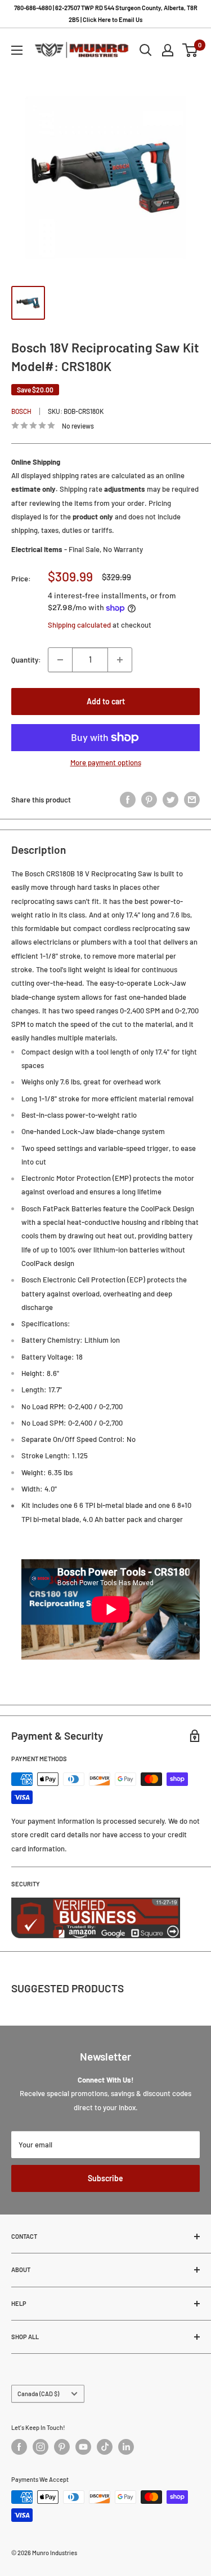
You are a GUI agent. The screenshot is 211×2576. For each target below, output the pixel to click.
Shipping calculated (79, 625)
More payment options (106, 762)
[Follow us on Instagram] (41, 2447)
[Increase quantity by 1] (120, 660)
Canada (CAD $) (38, 2394)
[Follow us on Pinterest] (62, 2447)
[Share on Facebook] (128, 800)
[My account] (168, 50)
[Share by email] (192, 800)
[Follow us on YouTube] (83, 2447)
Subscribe (105, 2178)
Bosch (21, 411)
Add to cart (106, 701)
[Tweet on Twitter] (170, 800)
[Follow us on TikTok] (105, 2447)
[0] (190, 50)
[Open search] (146, 50)
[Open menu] (17, 50)
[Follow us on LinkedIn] (126, 2447)
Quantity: (26, 660)
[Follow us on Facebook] (19, 2447)
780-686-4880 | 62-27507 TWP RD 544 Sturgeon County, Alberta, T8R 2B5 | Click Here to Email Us (106, 14)
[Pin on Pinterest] (149, 800)
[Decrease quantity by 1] (60, 660)
